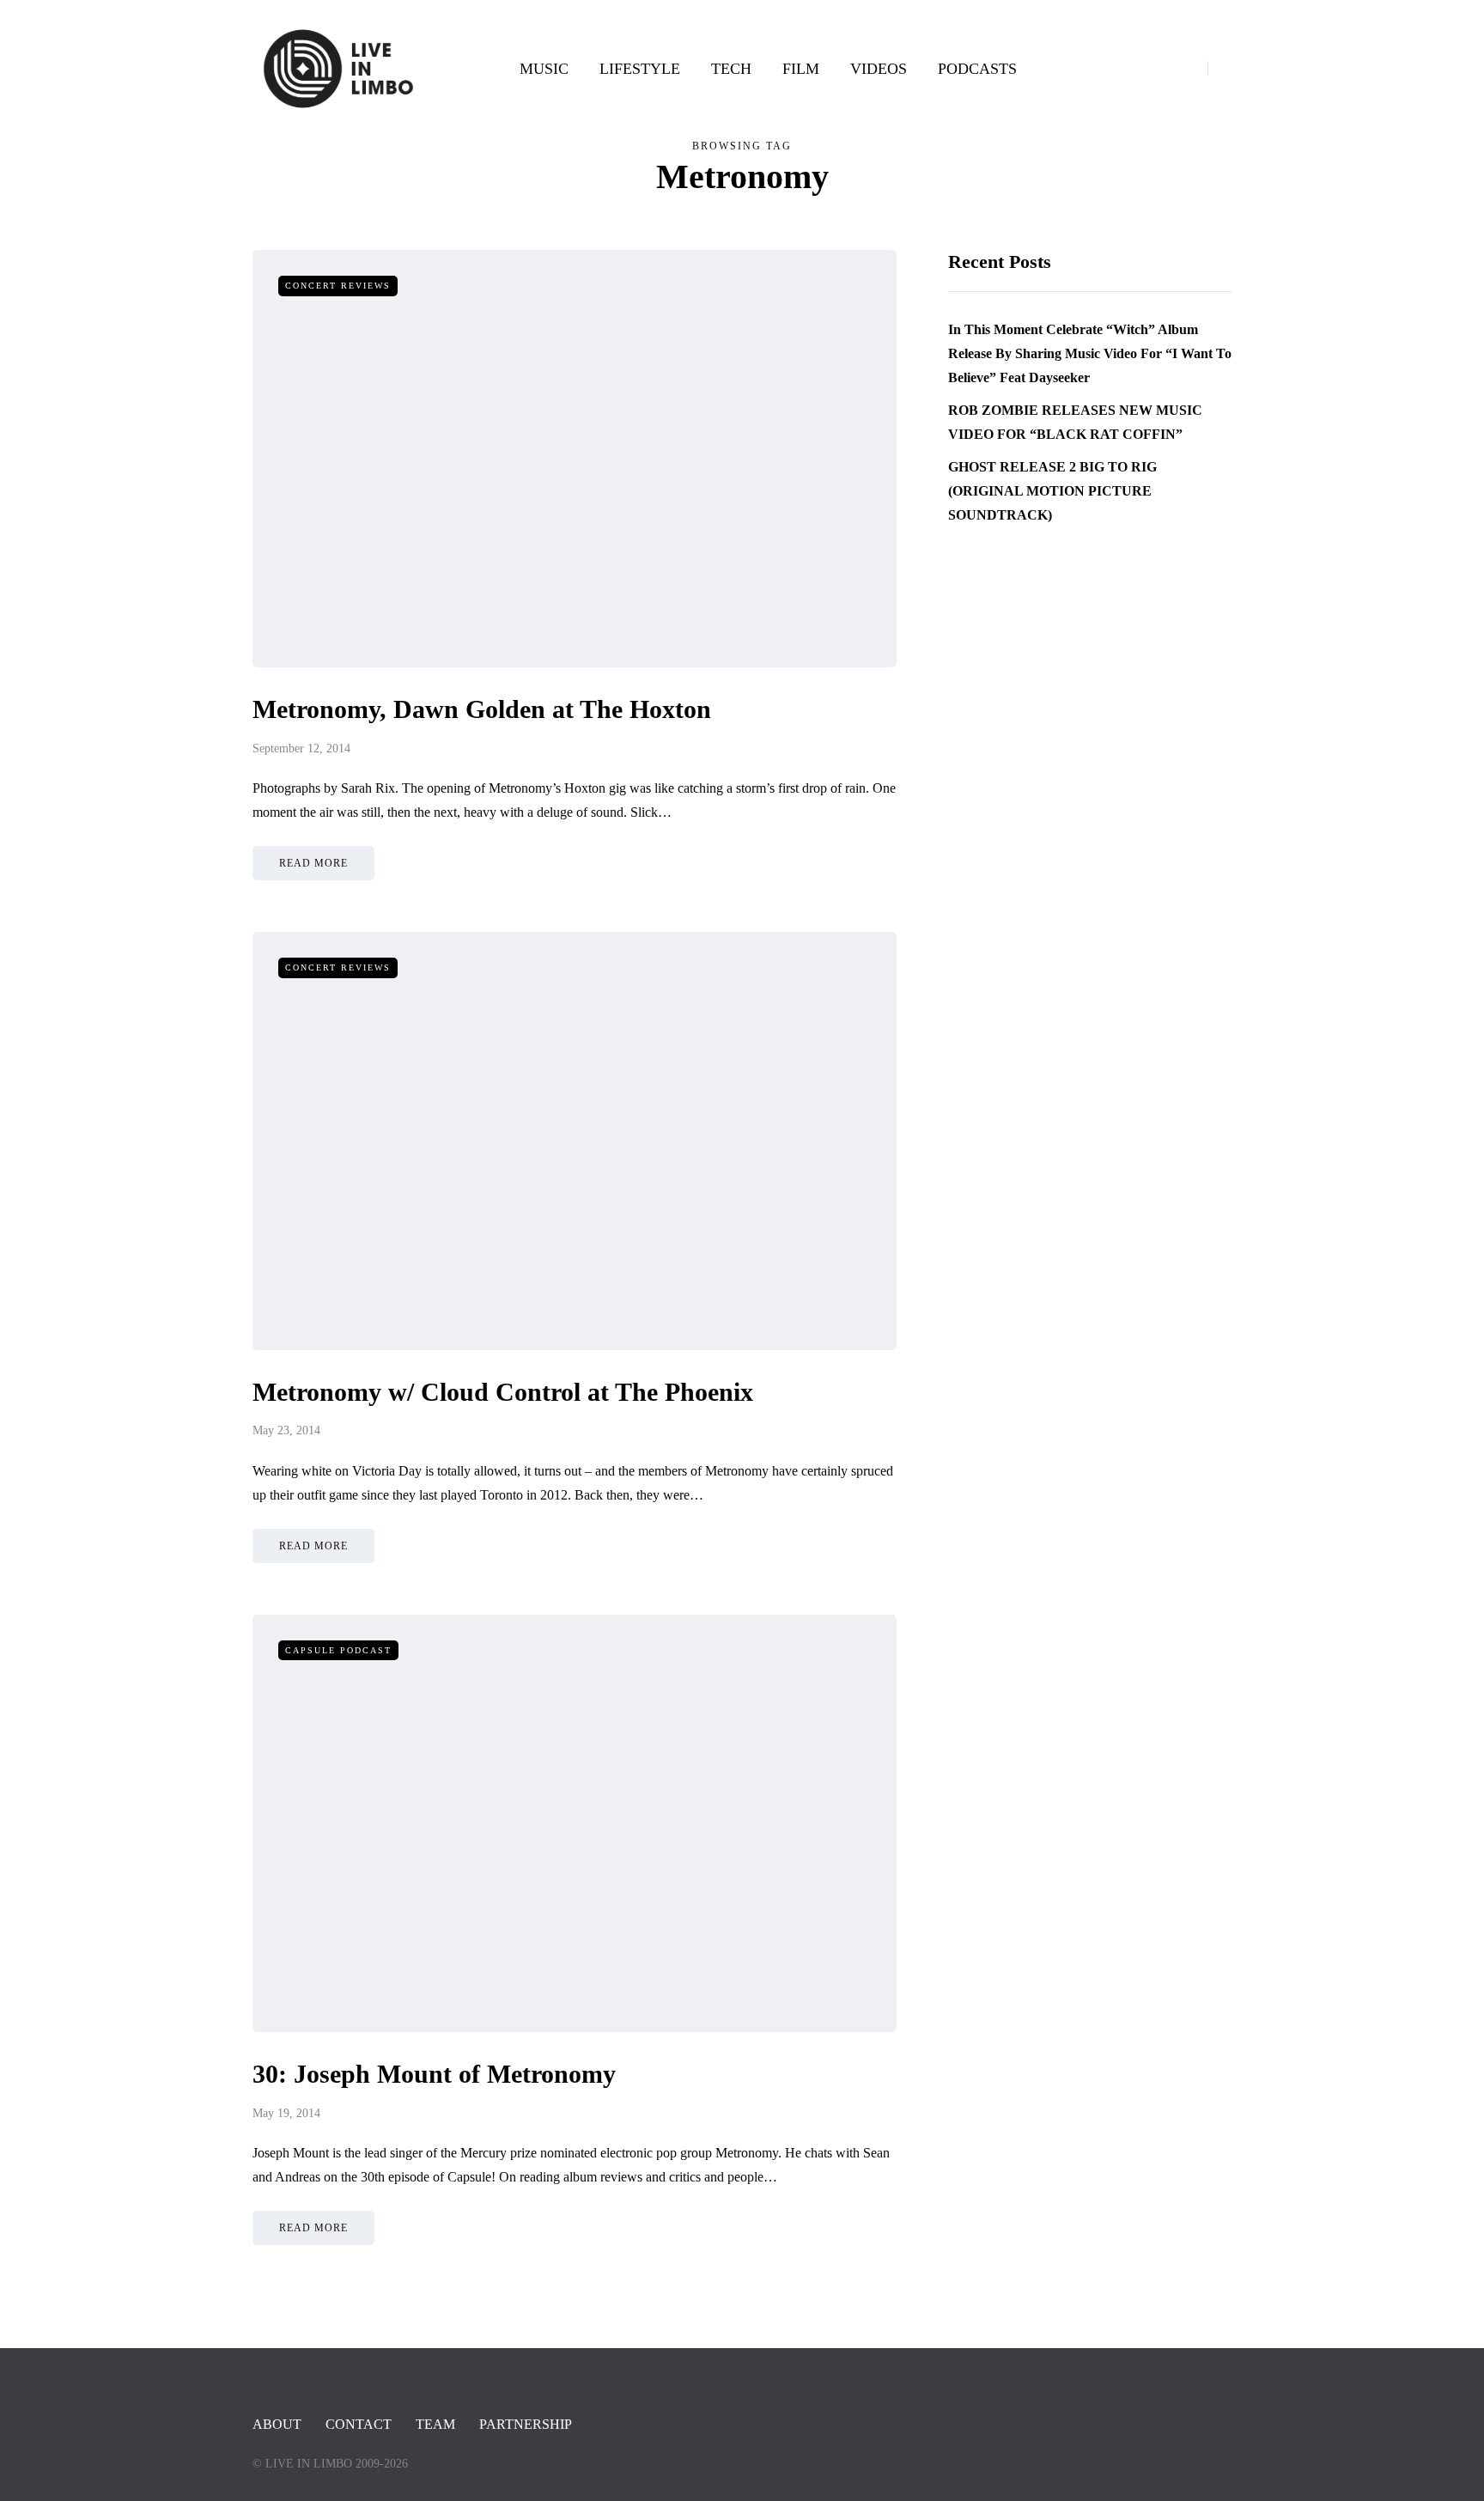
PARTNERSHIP (526, 2424)
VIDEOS (879, 69)
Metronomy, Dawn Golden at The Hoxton (482, 709)
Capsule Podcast (338, 1650)
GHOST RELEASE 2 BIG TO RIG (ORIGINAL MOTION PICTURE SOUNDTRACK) (1052, 491)
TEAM (435, 2424)
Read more (313, 863)
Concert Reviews (338, 286)
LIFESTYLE (640, 69)
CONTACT (359, 2424)
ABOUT (277, 2424)
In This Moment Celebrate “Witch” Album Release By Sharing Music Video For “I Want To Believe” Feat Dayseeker (1090, 353)
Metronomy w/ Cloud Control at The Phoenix (503, 1392)
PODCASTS (977, 69)
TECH (731, 69)
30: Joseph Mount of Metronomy (434, 2074)
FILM (801, 69)
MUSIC (544, 69)
